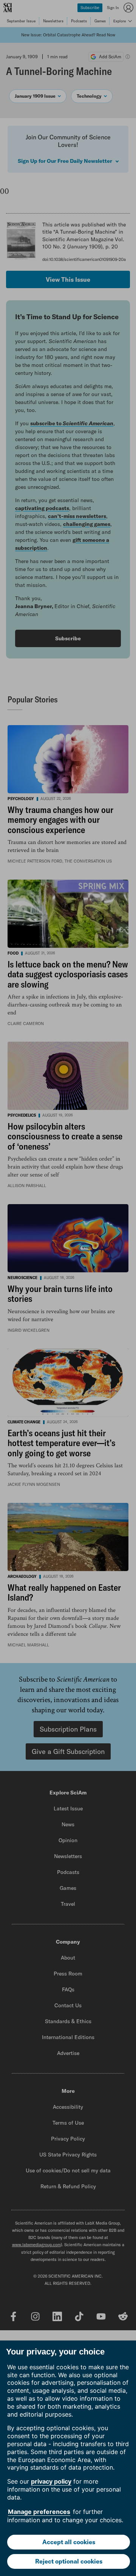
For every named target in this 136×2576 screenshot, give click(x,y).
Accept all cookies (69, 2542)
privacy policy (51, 2481)
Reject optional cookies (69, 2561)
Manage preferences (39, 2512)
